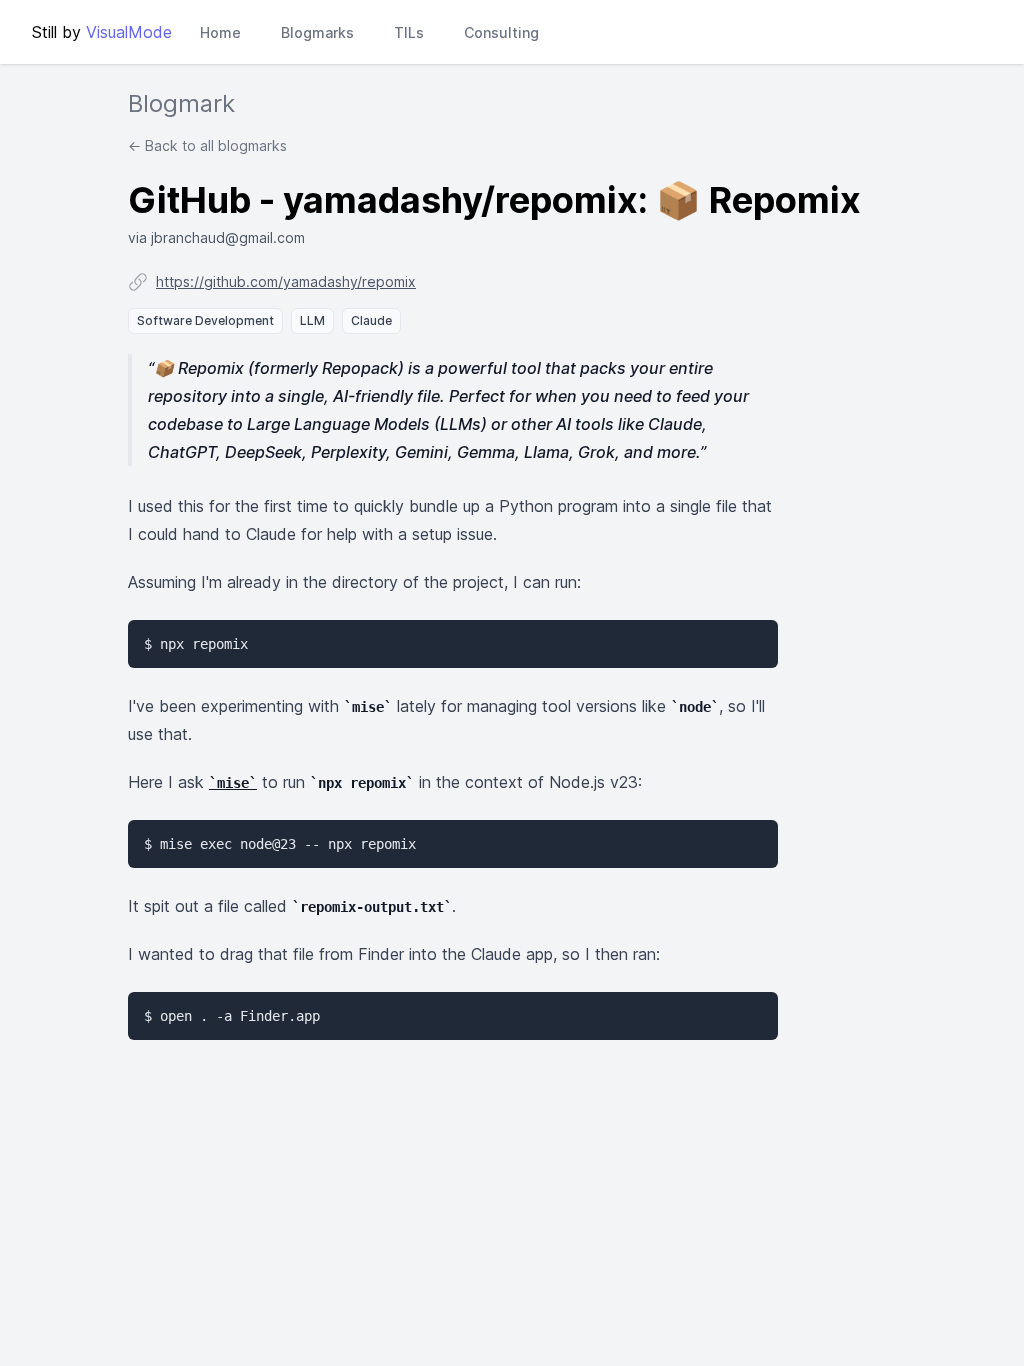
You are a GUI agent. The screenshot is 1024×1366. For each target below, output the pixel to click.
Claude (371, 320)
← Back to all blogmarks (207, 145)
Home (220, 32)
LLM (312, 320)
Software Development (205, 320)
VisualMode (129, 32)
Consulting (501, 32)
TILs (409, 32)
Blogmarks (317, 32)
